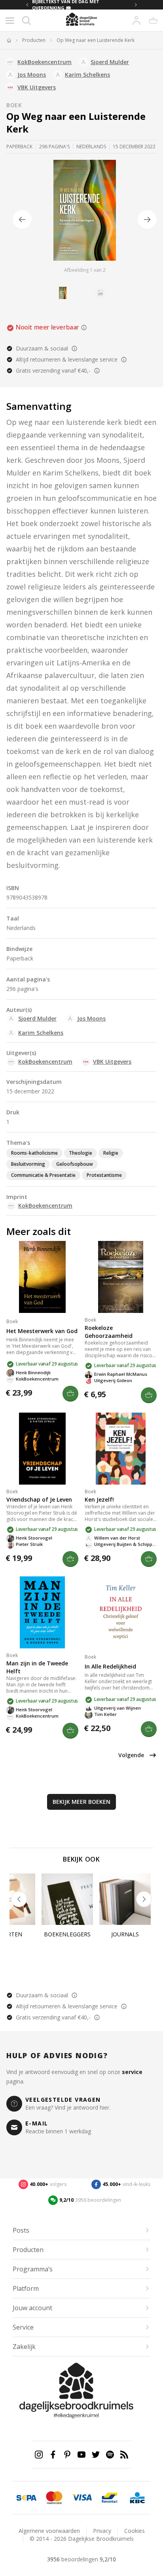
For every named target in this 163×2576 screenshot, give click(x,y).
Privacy (102, 2531)
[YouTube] (81, 2455)
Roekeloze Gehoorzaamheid (109, 1332)
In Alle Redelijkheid (110, 1666)
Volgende (131, 1755)
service (132, 2072)
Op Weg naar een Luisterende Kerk (96, 40)
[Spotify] (110, 2455)
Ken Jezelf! (99, 1499)
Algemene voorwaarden (49, 2531)
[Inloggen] (136, 21)
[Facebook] (53, 2455)
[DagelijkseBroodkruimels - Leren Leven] (9, 40)
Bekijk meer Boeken (81, 1802)
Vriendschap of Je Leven (39, 1499)
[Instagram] (39, 2455)
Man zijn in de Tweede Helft (37, 1667)
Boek (14, 105)
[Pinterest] (67, 2455)
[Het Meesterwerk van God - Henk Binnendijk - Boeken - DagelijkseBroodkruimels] (42, 1277)
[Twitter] (96, 2455)
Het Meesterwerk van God (42, 1331)
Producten (34, 40)
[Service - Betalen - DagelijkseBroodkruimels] (27, 2498)
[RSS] (124, 2455)
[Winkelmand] (153, 21)
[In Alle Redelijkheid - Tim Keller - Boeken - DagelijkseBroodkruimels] (121, 1612)
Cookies (135, 2531)
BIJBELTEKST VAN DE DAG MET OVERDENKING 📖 (66, 5)
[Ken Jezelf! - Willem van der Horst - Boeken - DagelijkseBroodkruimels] (121, 1449)
